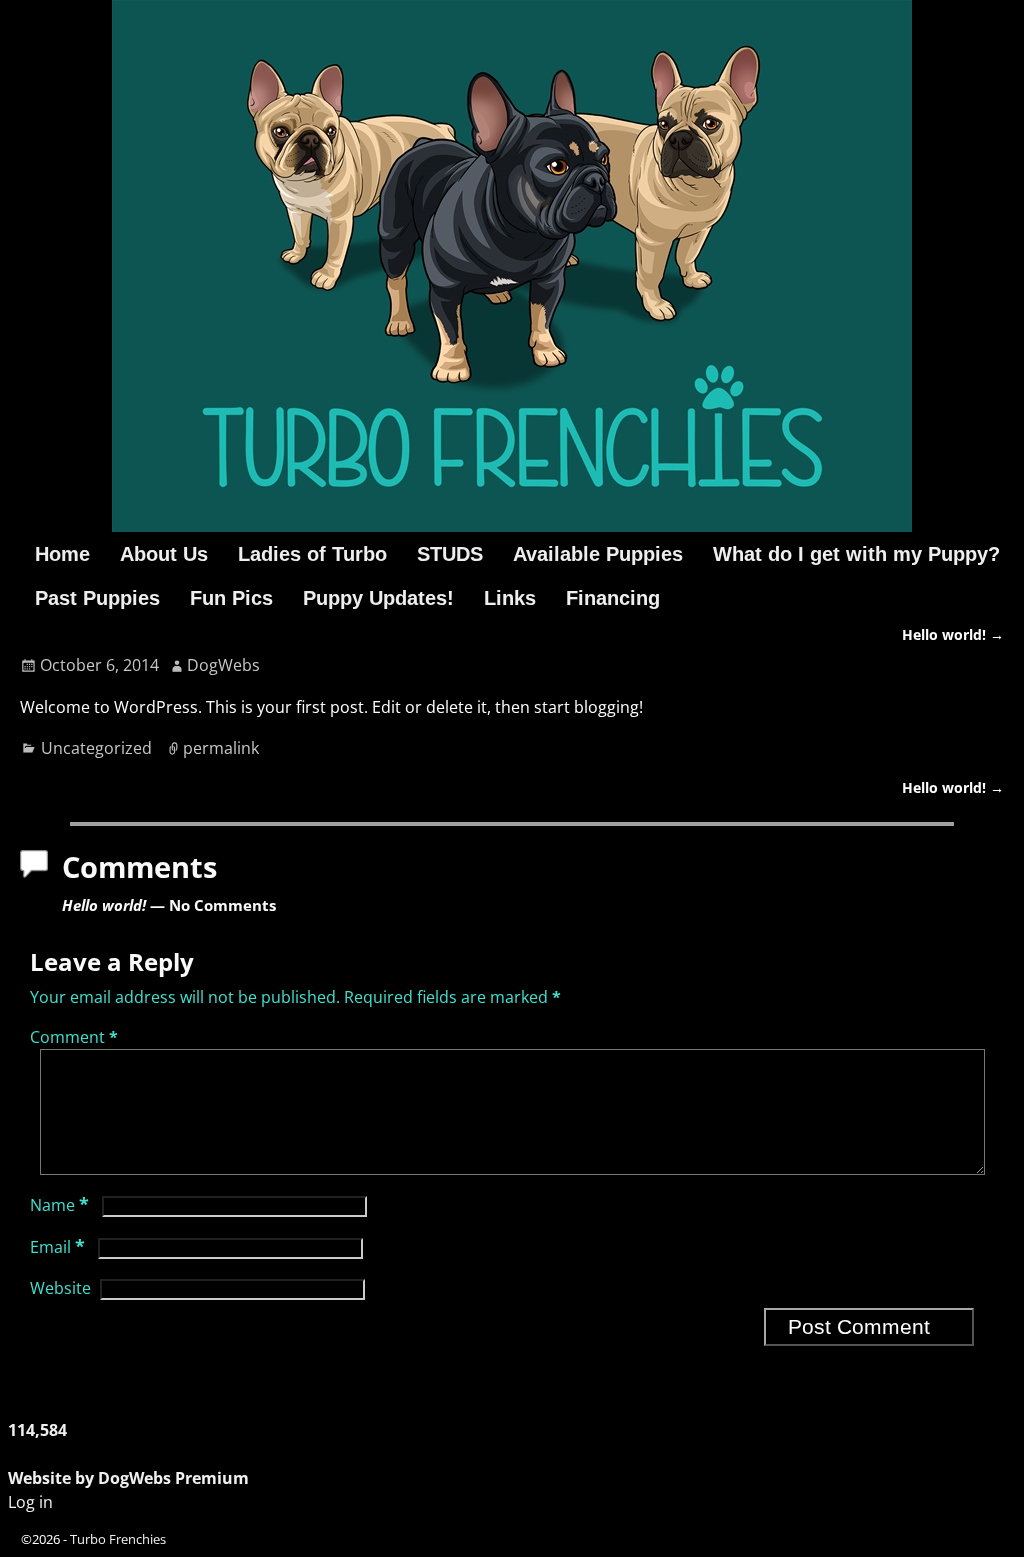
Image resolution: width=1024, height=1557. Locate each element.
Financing (613, 598)
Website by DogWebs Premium (128, 1478)
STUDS (450, 554)
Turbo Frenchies (118, 1539)
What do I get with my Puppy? (856, 554)
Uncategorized (96, 748)
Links (510, 598)
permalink (221, 748)
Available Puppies (598, 554)
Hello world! (953, 634)
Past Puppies (97, 598)
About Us (164, 554)
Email (57, 1247)
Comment (74, 1037)
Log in (30, 1502)
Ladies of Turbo (312, 554)
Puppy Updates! (378, 598)
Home (62, 554)
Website (60, 1288)
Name (59, 1205)
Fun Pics (231, 598)
